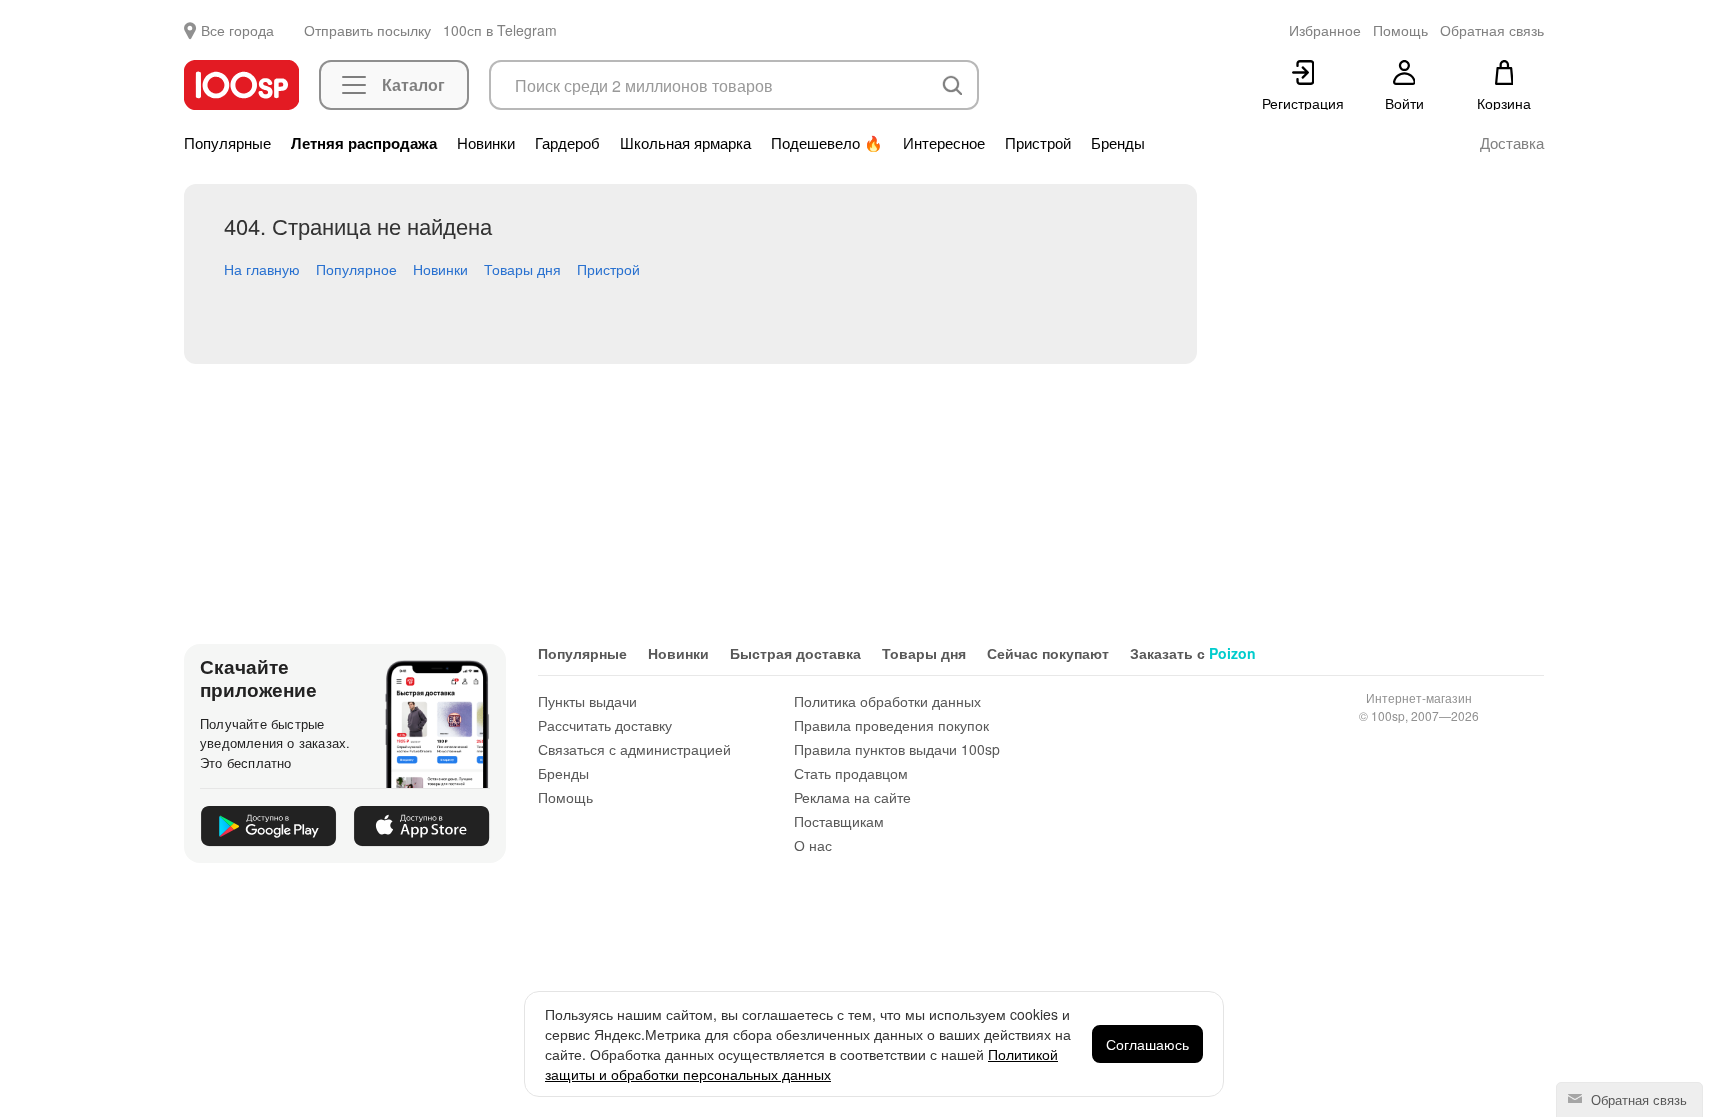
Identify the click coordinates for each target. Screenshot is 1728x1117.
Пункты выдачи (587, 701)
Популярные (227, 143)
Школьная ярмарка (685, 143)
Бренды (1118, 143)
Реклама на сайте (852, 797)
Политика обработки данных (887, 701)
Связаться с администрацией (634, 749)
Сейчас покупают (1048, 653)
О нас (813, 845)
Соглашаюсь (1147, 1044)
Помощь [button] (1400, 30)
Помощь (565, 797)
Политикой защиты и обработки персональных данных (801, 1064)
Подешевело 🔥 (827, 143)
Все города (237, 30)
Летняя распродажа (364, 143)
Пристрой (1038, 143)
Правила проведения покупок (891, 725)
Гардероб (567, 143)
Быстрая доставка (795, 653)
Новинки (486, 143)
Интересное (944, 143)
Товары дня (522, 269)
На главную (262, 269)
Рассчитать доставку (605, 725)
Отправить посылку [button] (367, 30)
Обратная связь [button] (1492, 30)
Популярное (356, 269)
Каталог (413, 84)
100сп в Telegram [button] (500, 30)
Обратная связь (1637, 1099)
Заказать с (1193, 653)
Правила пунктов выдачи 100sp (897, 749)
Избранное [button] (1325, 30)
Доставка (1512, 143)
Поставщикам (839, 821)
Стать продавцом (851, 773)
